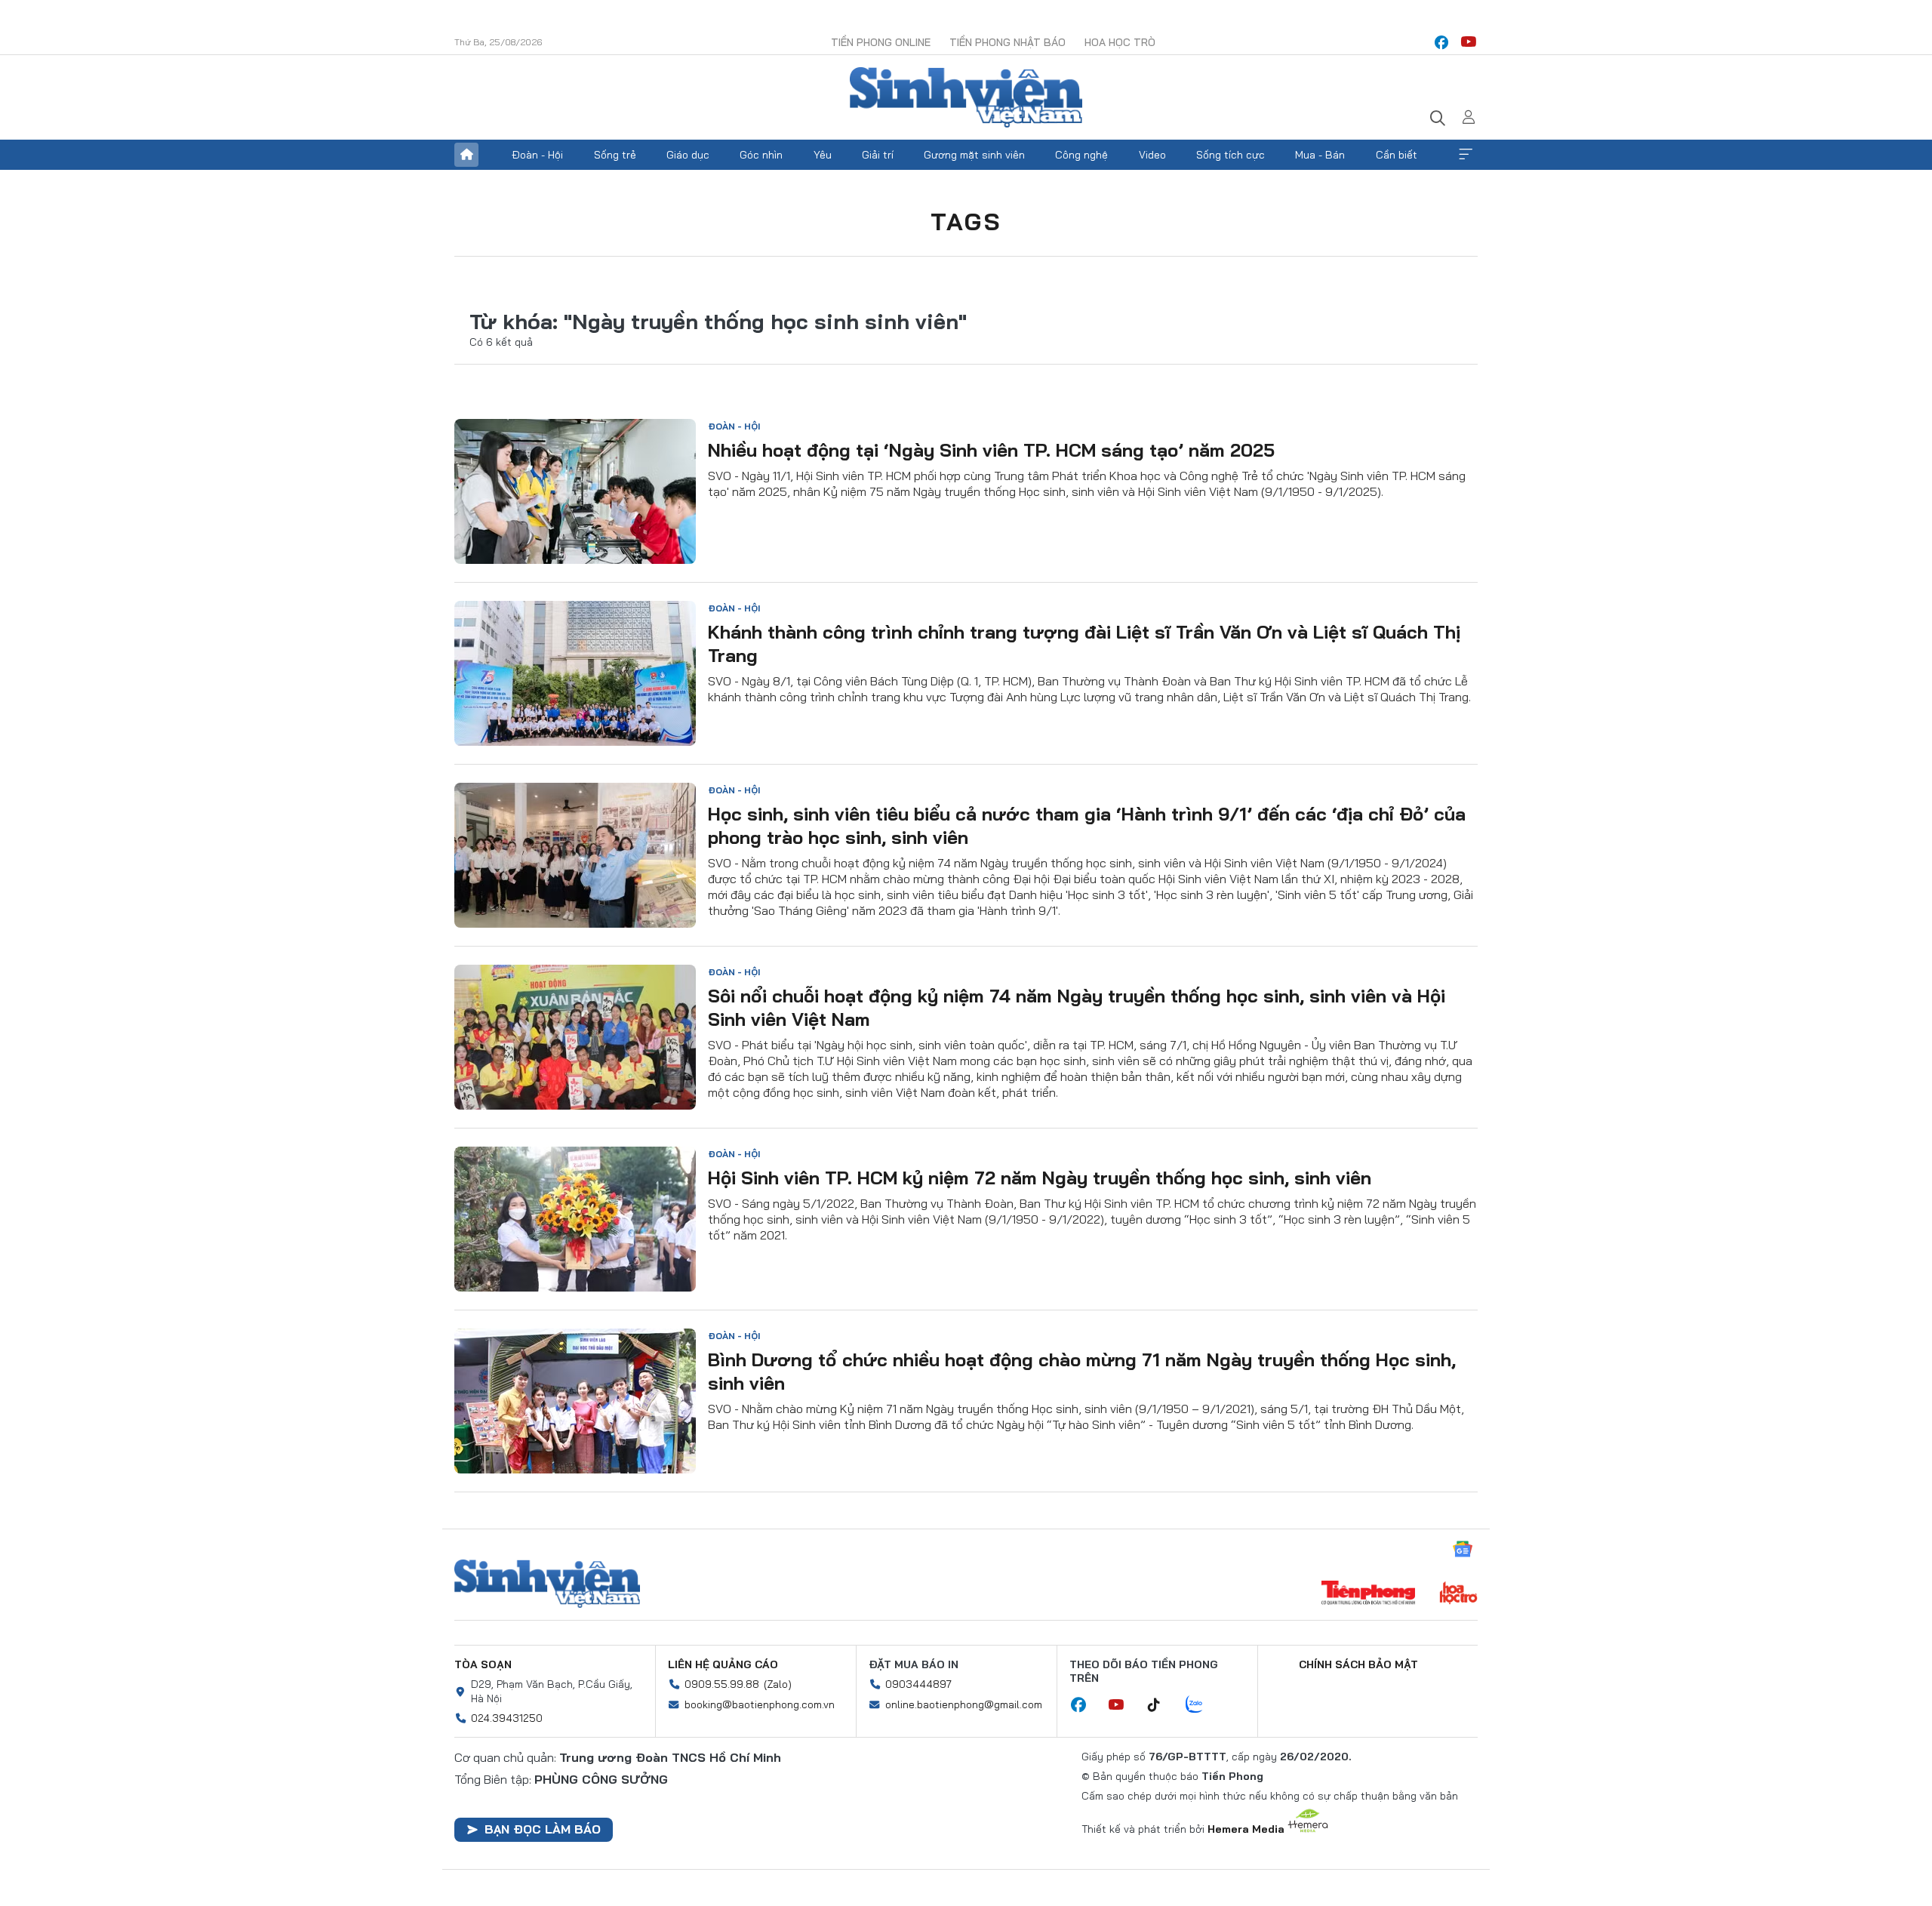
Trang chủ (466, 155)
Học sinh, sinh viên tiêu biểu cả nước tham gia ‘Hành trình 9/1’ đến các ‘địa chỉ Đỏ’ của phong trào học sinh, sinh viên (1087, 825)
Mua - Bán (1320, 155)
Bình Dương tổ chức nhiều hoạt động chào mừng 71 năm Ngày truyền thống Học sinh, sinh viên (1082, 1371)
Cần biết (1397, 155)
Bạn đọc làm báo (543, 1829)
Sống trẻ (615, 155)
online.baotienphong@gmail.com (964, 1704)
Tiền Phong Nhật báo (1008, 42)
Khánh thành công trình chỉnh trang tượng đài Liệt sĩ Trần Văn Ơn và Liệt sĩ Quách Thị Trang (1084, 644)
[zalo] (1202, 1705)
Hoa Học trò (1120, 42)
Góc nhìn (761, 155)
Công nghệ (1081, 155)
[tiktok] (1161, 1705)
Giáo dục (688, 155)
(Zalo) (778, 1684)
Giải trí (878, 155)
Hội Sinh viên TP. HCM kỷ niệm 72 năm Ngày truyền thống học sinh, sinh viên (1040, 1178)
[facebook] (1441, 42)
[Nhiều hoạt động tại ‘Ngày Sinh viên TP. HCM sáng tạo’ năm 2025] (575, 491)
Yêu (823, 155)
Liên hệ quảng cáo (723, 1664)
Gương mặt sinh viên (974, 155)
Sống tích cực (1231, 155)
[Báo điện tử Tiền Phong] (1368, 1594)
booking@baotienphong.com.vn (760, 1704)
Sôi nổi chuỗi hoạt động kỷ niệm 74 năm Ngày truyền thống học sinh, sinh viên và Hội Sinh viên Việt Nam (1077, 1007)
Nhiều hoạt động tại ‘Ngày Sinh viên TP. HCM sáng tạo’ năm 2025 (991, 450)
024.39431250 (507, 1718)
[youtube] (1469, 42)
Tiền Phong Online (881, 42)
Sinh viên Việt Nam (547, 1584)
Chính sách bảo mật (1358, 1664)
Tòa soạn (483, 1664)
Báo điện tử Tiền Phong (966, 97)
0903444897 (918, 1684)
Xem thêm (1466, 155)
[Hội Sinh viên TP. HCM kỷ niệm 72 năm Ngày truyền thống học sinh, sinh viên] (575, 1219)
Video (1152, 155)
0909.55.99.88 (722, 1684)
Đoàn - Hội (537, 155)
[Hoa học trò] (1458, 1594)
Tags (966, 221)
